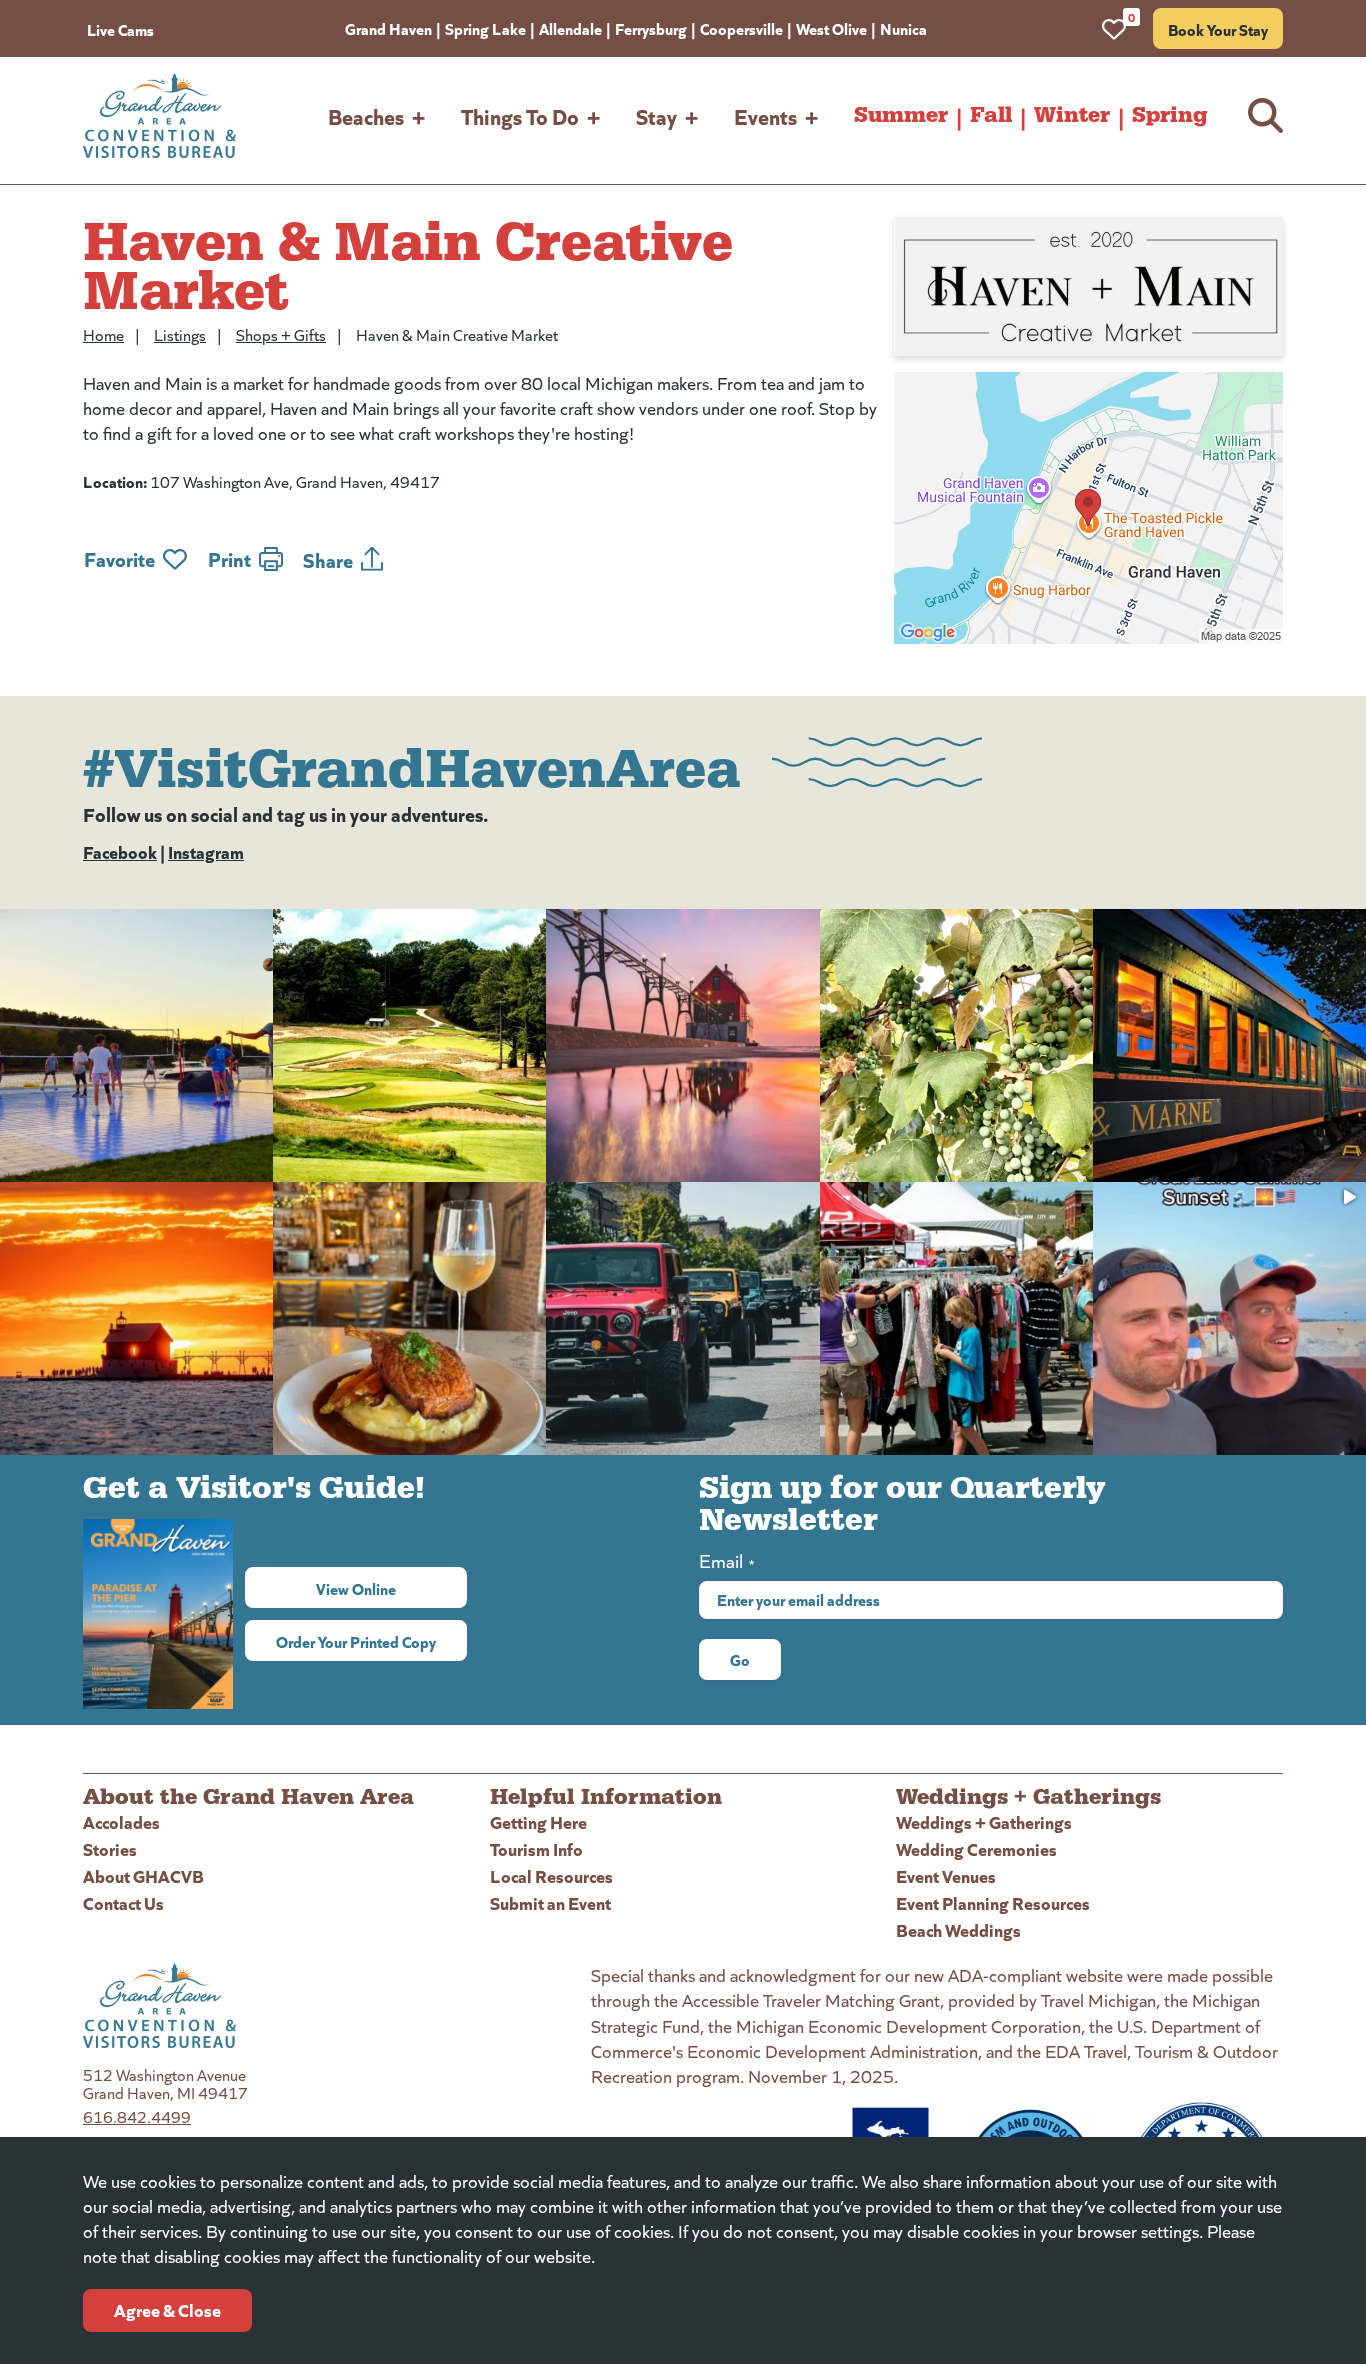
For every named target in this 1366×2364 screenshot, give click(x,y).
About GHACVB (143, 1875)
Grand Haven (388, 28)
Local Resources (551, 1875)
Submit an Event (550, 1902)
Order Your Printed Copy (356, 1641)
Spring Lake (485, 28)
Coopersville (741, 28)
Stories (110, 1848)
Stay (656, 115)
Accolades (121, 1821)
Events (765, 115)
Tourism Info (536, 1848)
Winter (1072, 115)
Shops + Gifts (281, 334)
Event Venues (946, 1875)
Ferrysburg (651, 28)
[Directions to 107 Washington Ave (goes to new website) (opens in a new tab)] (1088, 508)
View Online (391, 1588)
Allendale (570, 28)
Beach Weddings (958, 1929)
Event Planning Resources (993, 1902)
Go (740, 1659)
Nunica (903, 28)
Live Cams (120, 29)
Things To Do (520, 115)
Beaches (366, 115)
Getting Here (538, 1821)
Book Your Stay (1218, 29)
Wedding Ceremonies (976, 1848)
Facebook (120, 851)
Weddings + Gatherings (984, 1821)
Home (103, 334)
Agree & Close (167, 2309)
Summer (901, 115)
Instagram (206, 851)
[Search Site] (1265, 115)
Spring (1169, 115)
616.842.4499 (137, 2116)
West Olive (831, 28)
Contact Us (123, 1902)
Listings (180, 334)
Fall (991, 115)
